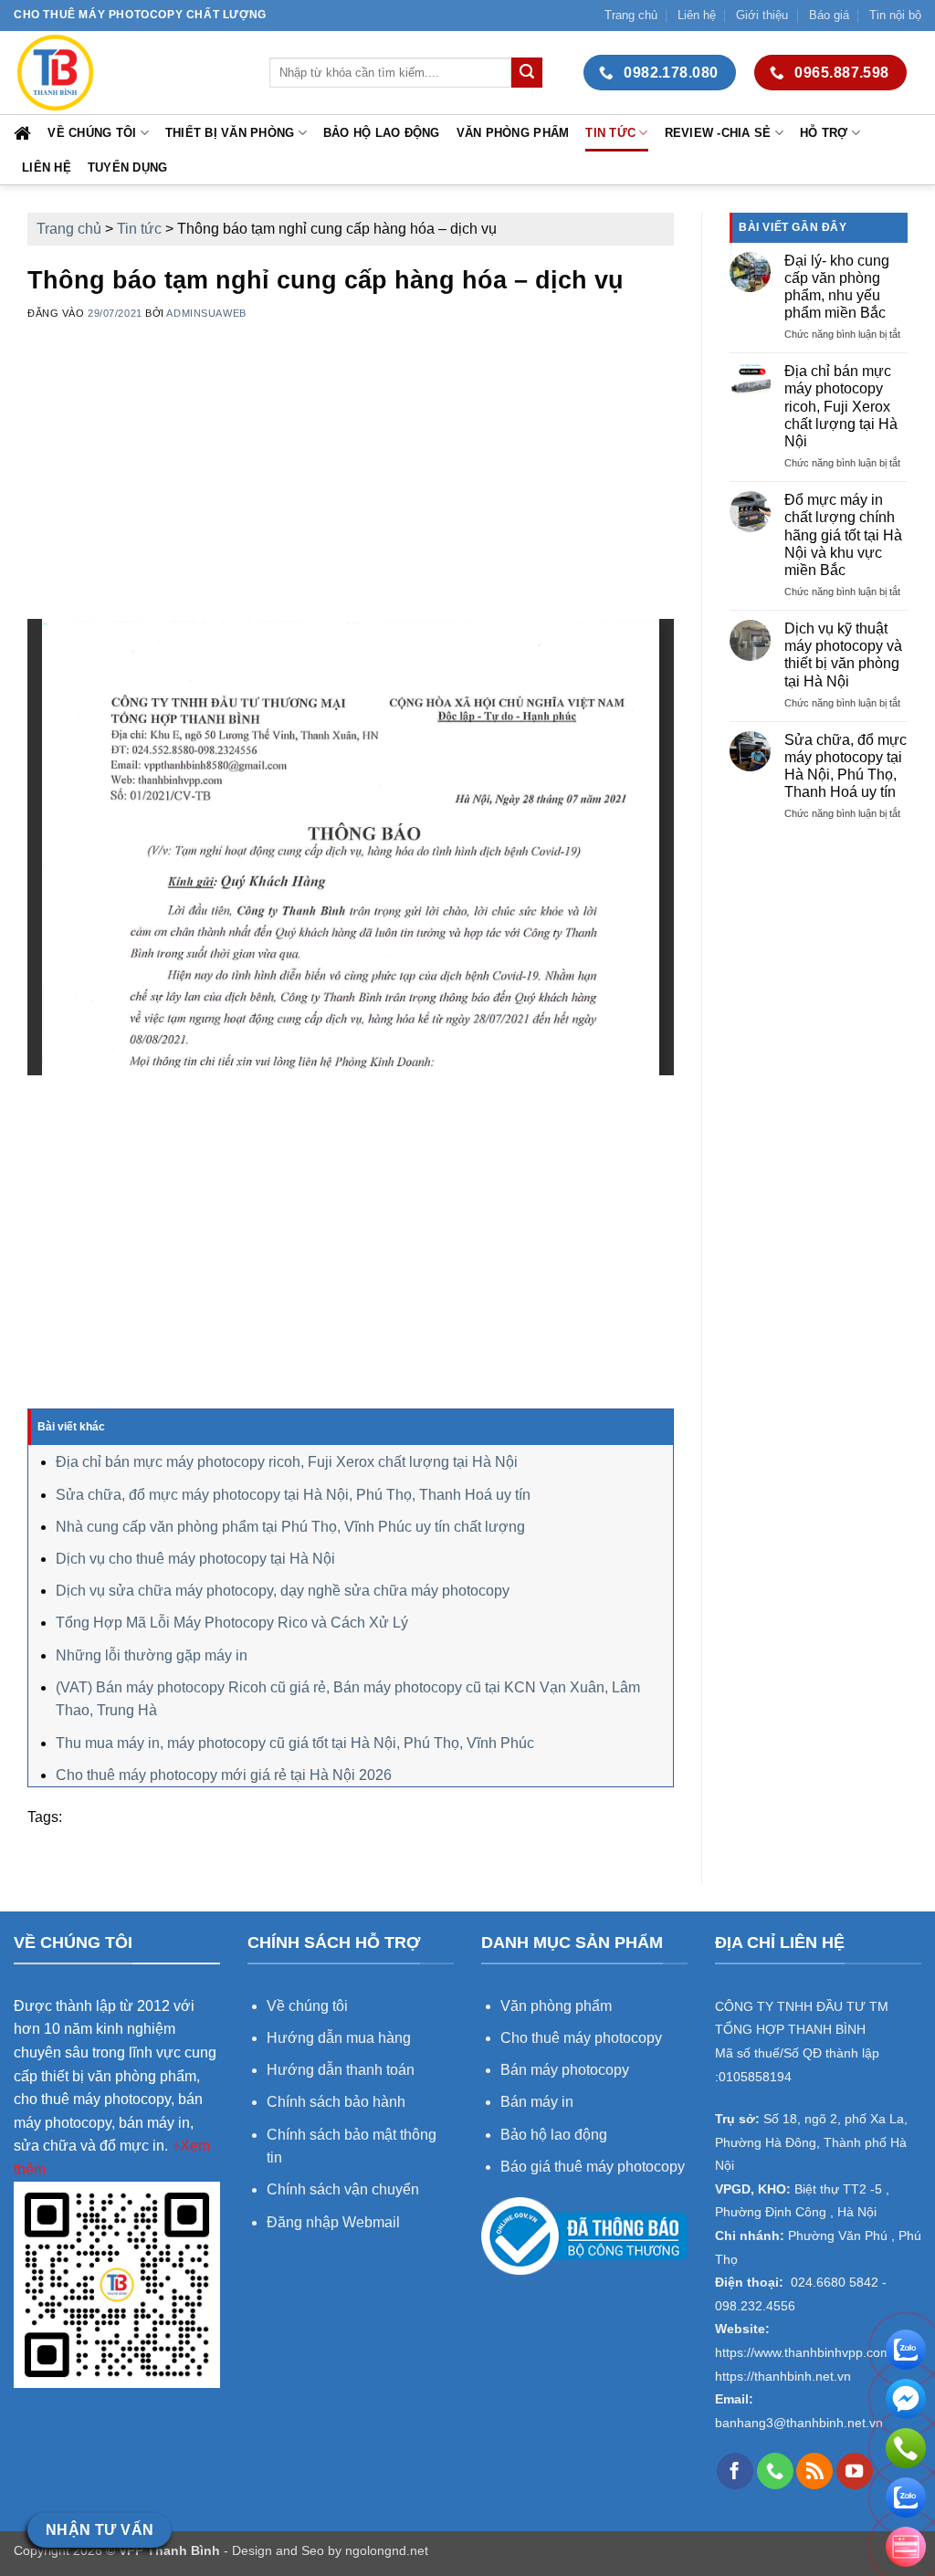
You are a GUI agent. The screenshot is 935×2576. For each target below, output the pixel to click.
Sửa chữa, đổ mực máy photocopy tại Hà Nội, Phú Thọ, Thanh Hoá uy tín (293, 1495)
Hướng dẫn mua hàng (341, 2038)
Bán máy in (537, 2102)
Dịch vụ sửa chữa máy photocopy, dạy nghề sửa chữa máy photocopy (283, 1591)
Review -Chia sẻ (718, 133)
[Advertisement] (351, 491)
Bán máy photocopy (565, 2070)
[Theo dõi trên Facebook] (735, 2471)
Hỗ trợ (824, 133)
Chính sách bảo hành (336, 2102)
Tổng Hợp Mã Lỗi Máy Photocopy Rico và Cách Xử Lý (232, 1623)
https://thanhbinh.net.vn (783, 2377)
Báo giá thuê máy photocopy (593, 2167)
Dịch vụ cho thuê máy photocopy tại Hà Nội (195, 1559)
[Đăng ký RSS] (814, 2471)
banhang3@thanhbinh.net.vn (799, 2423)
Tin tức (610, 133)
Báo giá (829, 15)
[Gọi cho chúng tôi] (775, 2471)
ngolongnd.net (387, 2550)
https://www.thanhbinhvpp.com (803, 2353)
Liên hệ (697, 15)
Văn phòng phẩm (513, 133)
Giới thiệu (762, 15)
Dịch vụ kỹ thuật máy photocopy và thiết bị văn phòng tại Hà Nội (843, 655)
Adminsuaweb (206, 313)
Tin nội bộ (895, 15)
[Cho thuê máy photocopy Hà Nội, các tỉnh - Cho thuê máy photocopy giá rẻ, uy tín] (128, 73)
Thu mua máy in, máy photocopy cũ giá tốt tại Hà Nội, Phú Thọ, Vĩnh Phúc (295, 1743)
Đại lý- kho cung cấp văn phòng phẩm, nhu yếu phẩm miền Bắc (837, 287)
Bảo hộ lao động (382, 133)
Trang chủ (631, 15)
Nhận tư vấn (100, 2530)
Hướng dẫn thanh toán (341, 2070)
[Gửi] (527, 73)
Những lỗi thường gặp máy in (152, 1655)
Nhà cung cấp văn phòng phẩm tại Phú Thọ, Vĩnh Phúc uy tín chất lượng (290, 1527)
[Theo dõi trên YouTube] (855, 2471)
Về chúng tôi (92, 133)
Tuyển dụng (128, 168)
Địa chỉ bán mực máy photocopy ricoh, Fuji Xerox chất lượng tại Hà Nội (287, 1462)
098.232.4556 (755, 2306)
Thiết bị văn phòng (230, 133)
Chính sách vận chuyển (343, 2189)
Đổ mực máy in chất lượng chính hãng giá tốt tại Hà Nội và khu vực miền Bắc (843, 535)
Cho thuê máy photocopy (581, 2038)
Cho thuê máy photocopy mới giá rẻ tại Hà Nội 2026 (224, 1775)
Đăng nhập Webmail (333, 2222)
